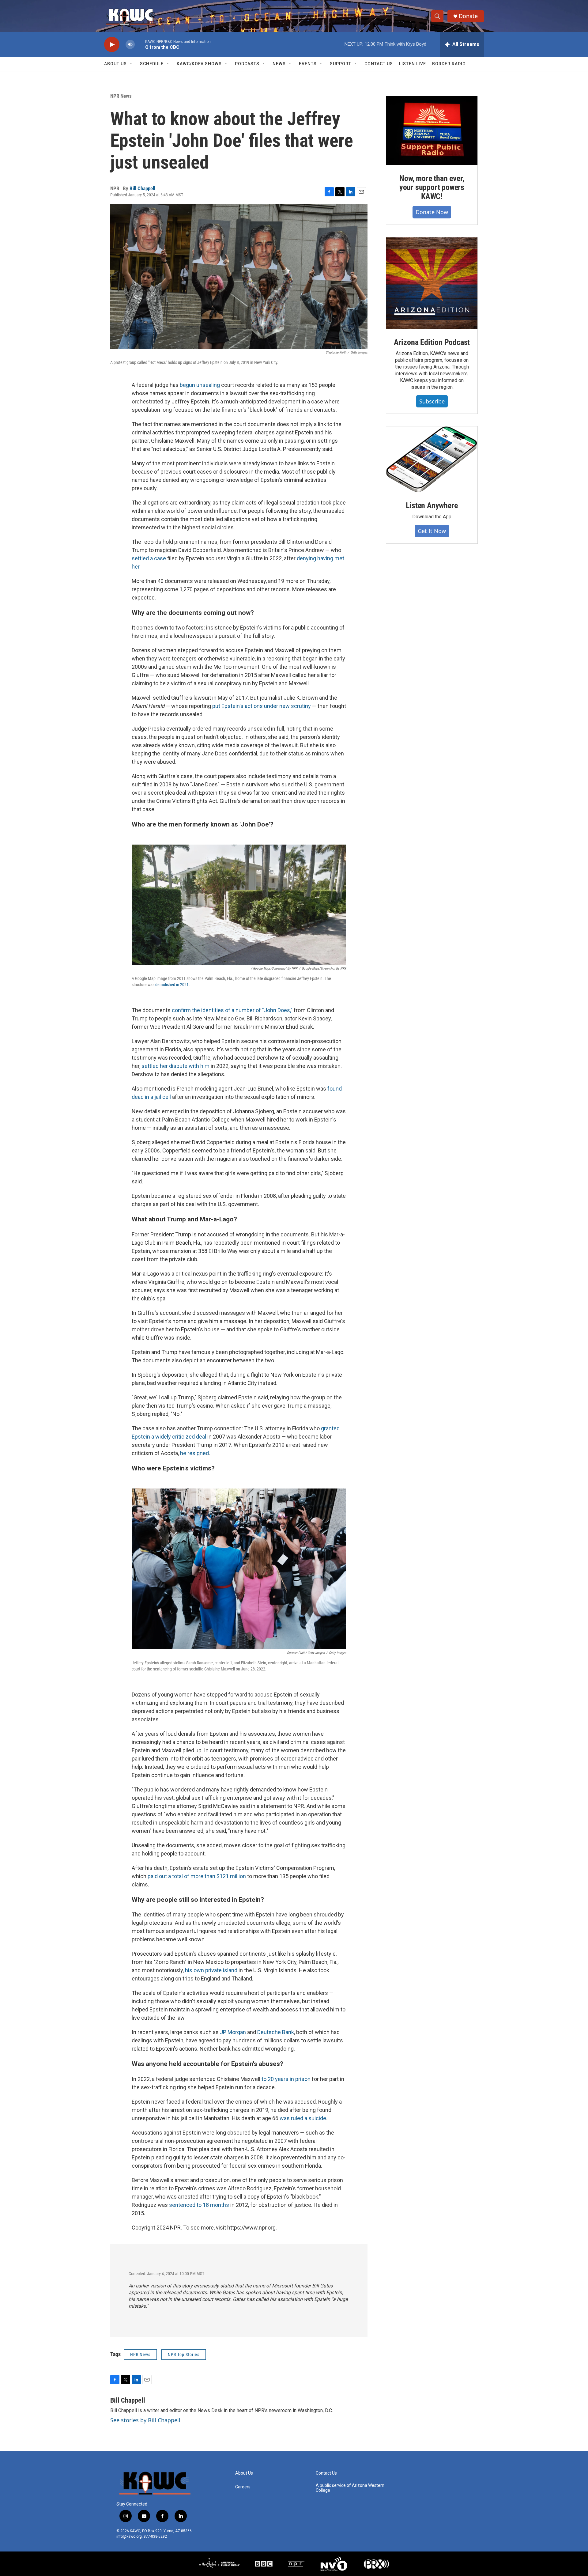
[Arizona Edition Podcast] (432, 283)
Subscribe (432, 401)
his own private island (211, 1970)
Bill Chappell (142, 188)
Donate (468, 16)
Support (341, 64)
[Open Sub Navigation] (131, 64)
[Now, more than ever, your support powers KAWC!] (432, 131)
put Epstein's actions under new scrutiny (262, 706)
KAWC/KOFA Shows (199, 64)
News (279, 64)
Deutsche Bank (276, 2032)
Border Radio (449, 64)
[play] (112, 45)
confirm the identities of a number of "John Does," (232, 1010)
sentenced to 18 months (199, 2205)
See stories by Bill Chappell (145, 2420)
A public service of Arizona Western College (350, 2488)
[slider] (140, 44)
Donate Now (432, 212)
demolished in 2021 (172, 985)
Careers (243, 2487)
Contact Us (379, 64)
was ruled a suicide (303, 2118)
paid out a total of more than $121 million (197, 1876)
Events (308, 64)
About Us (115, 64)
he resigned (194, 1453)
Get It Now (432, 531)
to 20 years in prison (285, 2079)
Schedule (152, 64)
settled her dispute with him (175, 1066)
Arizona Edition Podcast (432, 342)
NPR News (121, 96)
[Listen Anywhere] (432, 459)
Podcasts (247, 64)
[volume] (130, 45)
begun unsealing (200, 385)
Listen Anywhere (432, 505)
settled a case (149, 558)
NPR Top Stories (184, 2355)
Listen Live (413, 64)
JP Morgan (233, 2032)
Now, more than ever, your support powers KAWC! (432, 187)
